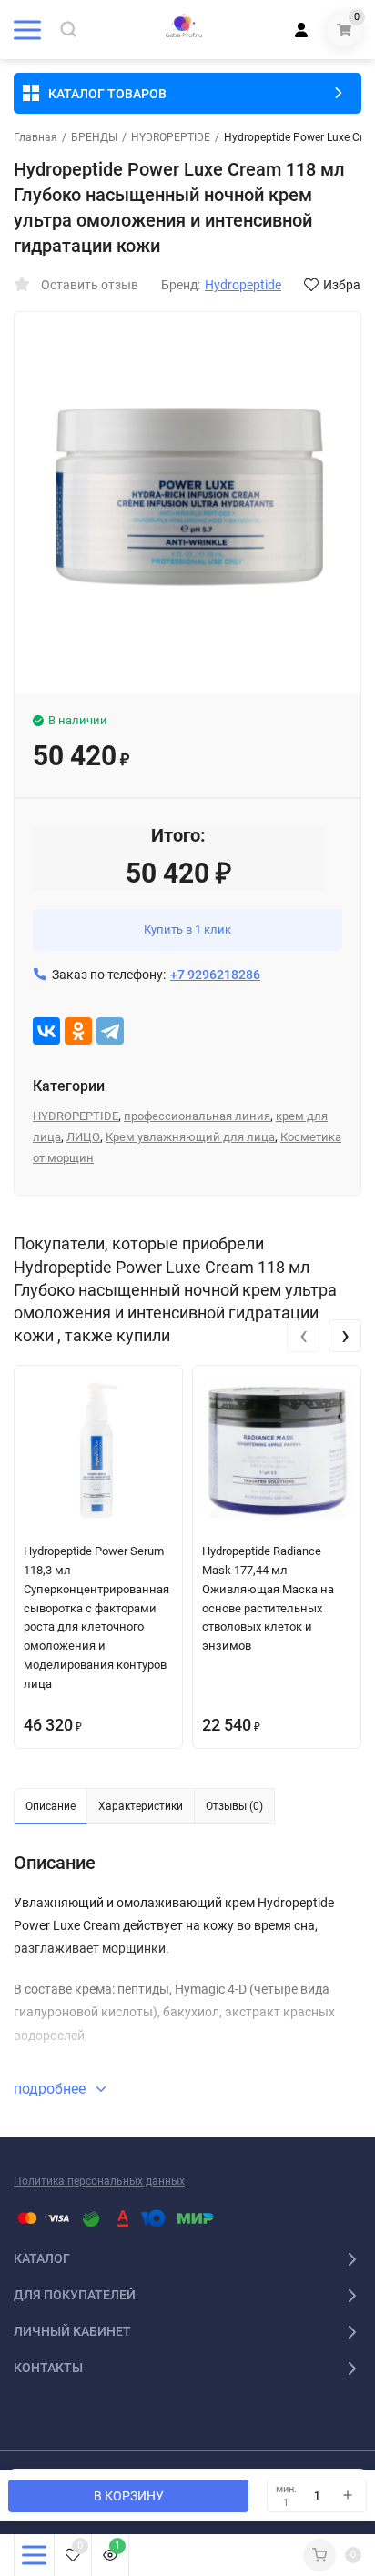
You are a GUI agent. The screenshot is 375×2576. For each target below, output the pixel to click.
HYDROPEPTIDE (171, 137)
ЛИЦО (83, 1137)
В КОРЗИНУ (129, 2496)
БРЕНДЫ (94, 137)
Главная (35, 137)
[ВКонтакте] (46, 1031)
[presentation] (303, 1336)
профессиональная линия (197, 1116)
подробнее (51, 2089)
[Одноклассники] (78, 1031)
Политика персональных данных (99, 2181)
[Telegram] (110, 1031)
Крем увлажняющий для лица (190, 1137)
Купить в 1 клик (187, 929)
